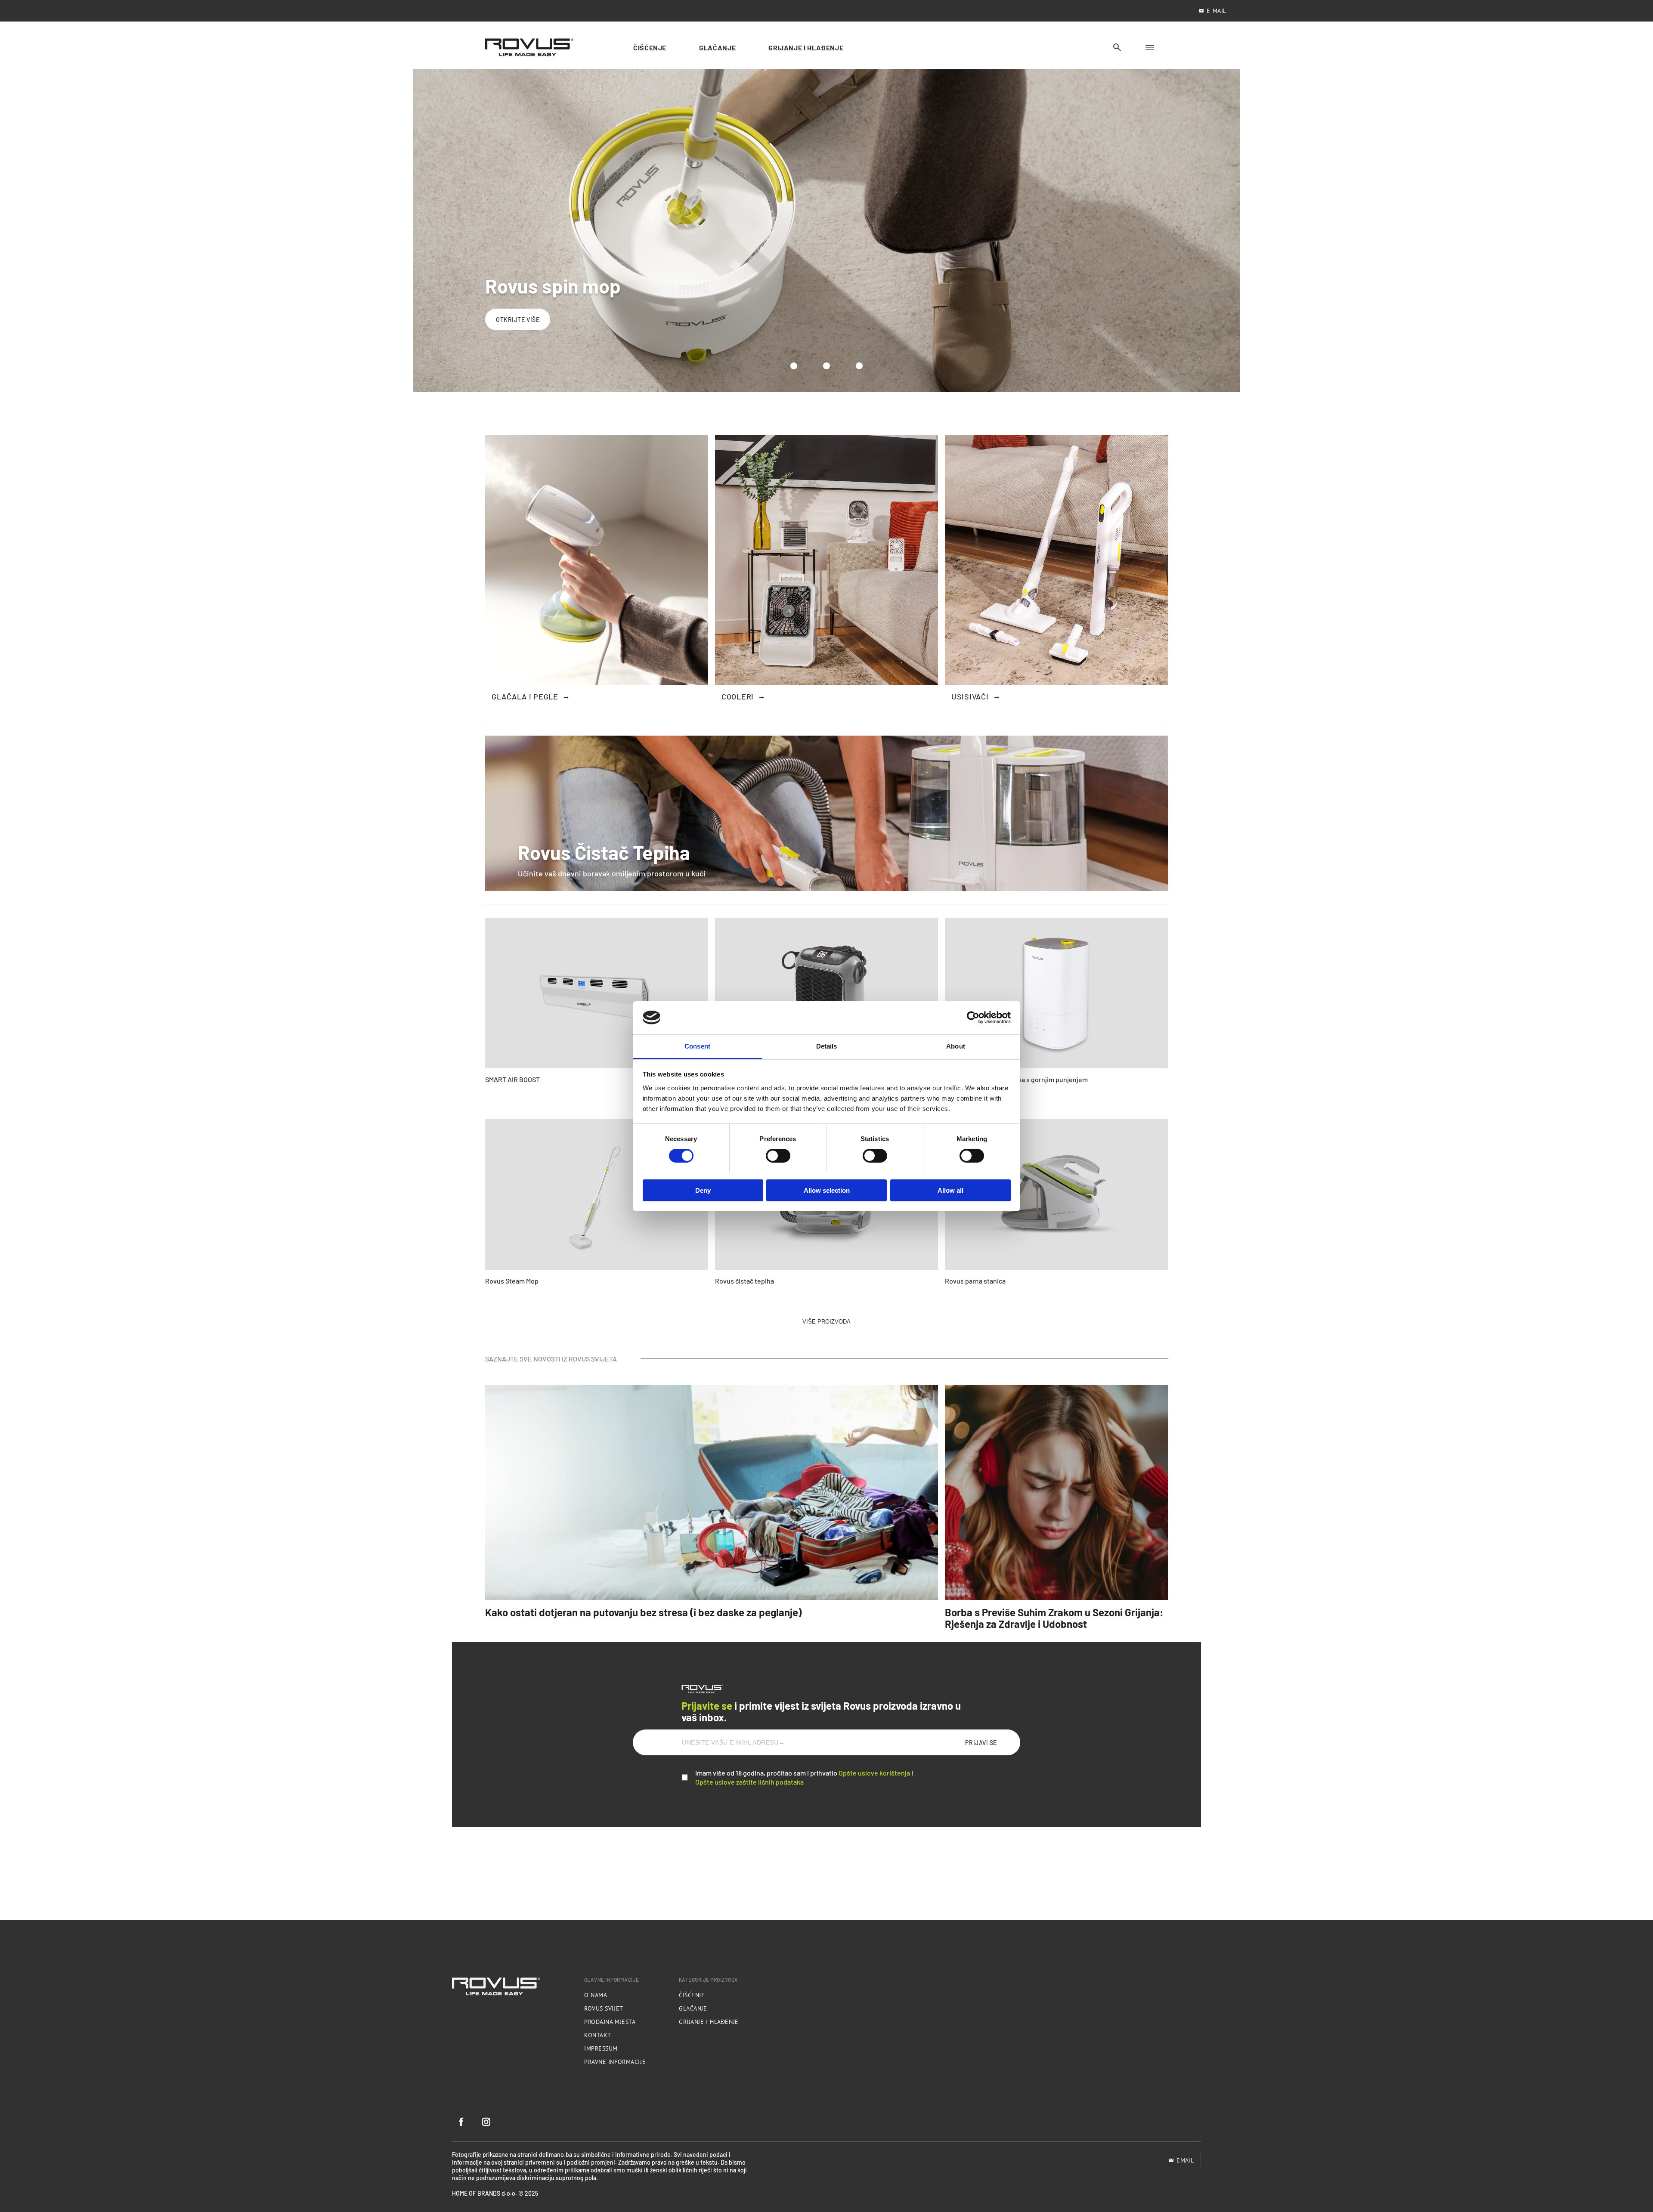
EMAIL (1185, 2160)
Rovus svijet (604, 2008)
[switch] (778, 1156)
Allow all (950, 1190)
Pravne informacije (615, 2062)
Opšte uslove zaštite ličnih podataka (749, 1782)
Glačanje (693, 2008)
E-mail (1217, 11)
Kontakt (598, 2035)
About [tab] (956, 1046)
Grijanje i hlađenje (709, 2022)
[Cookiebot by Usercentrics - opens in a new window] (973, 1018)
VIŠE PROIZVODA (826, 1322)
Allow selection (827, 1190)
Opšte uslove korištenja (874, 1773)
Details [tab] (827, 1046)
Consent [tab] (697, 1046)
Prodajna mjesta (610, 2022)
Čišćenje (692, 1995)
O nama (596, 1995)
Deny (703, 1190)
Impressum (601, 2048)
